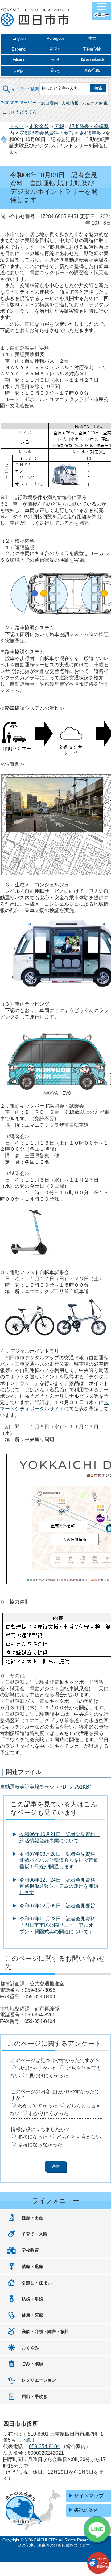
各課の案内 (86, 2510)
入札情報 (70, 103)
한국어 (56, 49)
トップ (17, 126)
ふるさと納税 (95, 103)
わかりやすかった (38, 2106)
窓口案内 (50, 103)
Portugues (56, 38)
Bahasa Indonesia (92, 59)
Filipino (19, 60)
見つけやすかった (38, 2068)
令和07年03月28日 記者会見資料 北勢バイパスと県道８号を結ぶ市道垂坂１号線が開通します (60, 1860)
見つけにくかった (49, 2076)
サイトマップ (89, 2496)
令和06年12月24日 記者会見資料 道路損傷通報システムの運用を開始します (60, 1886)
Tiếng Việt (92, 49)
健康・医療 (32, 2315)
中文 (92, 38)
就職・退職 (32, 2266)
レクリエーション (39, 2380)
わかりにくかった (49, 2113)
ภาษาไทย (92, 70)
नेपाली (56, 60)
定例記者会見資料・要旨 (47, 133)
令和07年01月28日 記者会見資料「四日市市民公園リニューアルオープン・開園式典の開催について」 (59, 1925)
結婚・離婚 (32, 2299)
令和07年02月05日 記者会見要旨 (57, 1906)
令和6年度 (90, 133)
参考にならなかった (40, 2145)
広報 (59, 126)
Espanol (19, 49)
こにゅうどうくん (19, 112)
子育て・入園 (35, 2234)
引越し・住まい (37, 2283)
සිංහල (56, 70)
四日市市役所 (35, 18)
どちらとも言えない (79, 2137)
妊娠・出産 (32, 2218)
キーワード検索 (21, 85)
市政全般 (39, 126)
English (19, 38)
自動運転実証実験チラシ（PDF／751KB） (47, 1787)
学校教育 (30, 2250)
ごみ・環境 (32, 2364)
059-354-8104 (44, 2446)
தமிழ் (19, 70)
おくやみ (30, 2348)
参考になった (33, 2137)
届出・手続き (35, 2396)
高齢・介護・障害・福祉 (45, 2331)
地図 (27, 2440)
